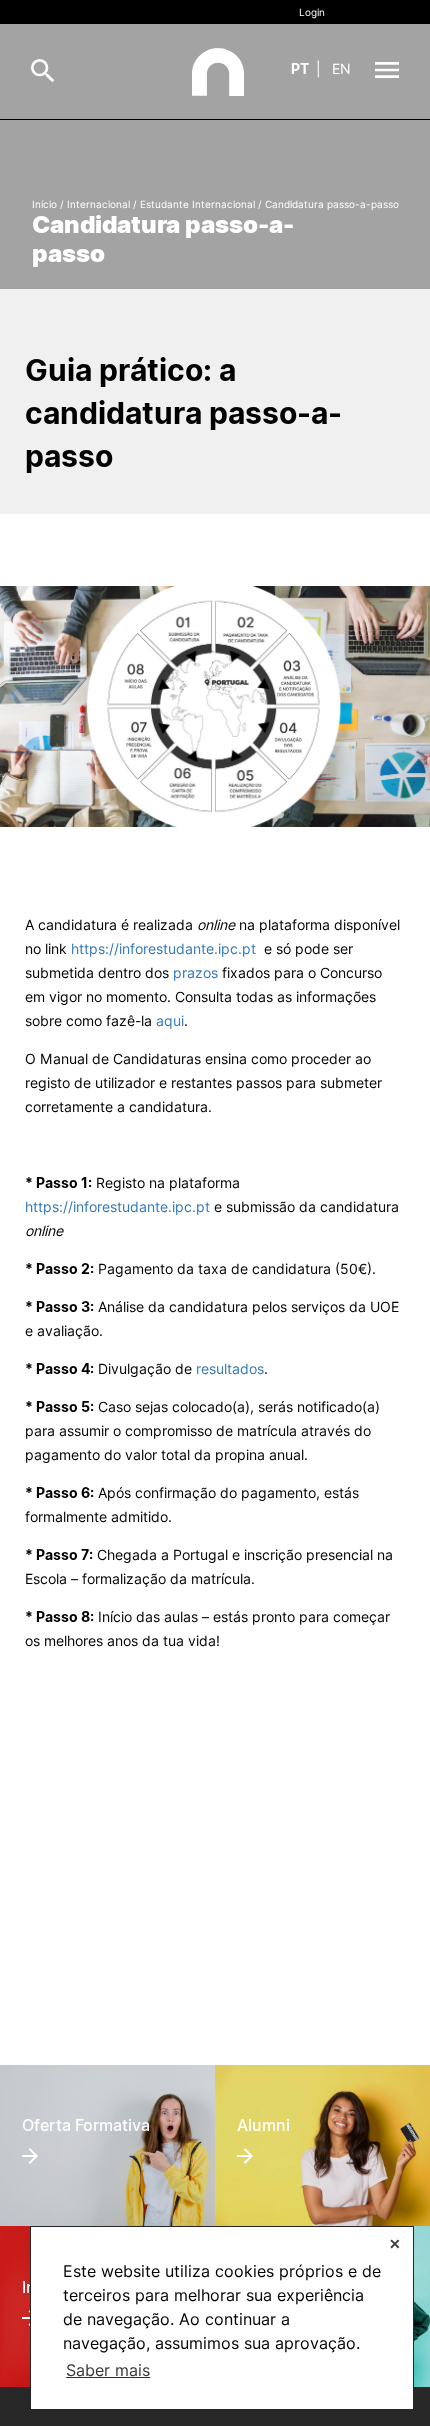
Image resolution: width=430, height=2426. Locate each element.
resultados (230, 1368)
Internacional (98, 204)
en (341, 68)
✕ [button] (395, 2243)
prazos (195, 972)
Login (312, 12)
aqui (170, 1020)
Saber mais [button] (108, 2370)
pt (300, 68)
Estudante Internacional (197, 204)
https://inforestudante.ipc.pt (117, 1206)
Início (44, 204)
